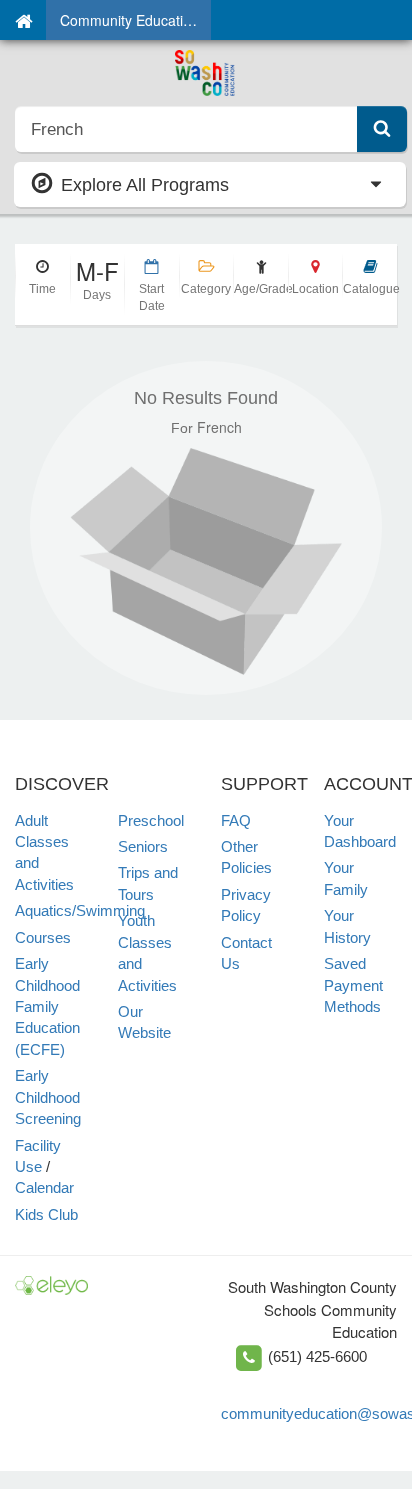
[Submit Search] (382, 129)
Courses (43, 937)
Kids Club (46, 1214)
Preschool (151, 820)
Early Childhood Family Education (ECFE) (47, 1006)
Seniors (143, 846)
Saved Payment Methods (353, 985)
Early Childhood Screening (48, 1097)
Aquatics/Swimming (80, 910)
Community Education (129, 20)
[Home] (23, 20)
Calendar (44, 1187)
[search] (186, 129)
